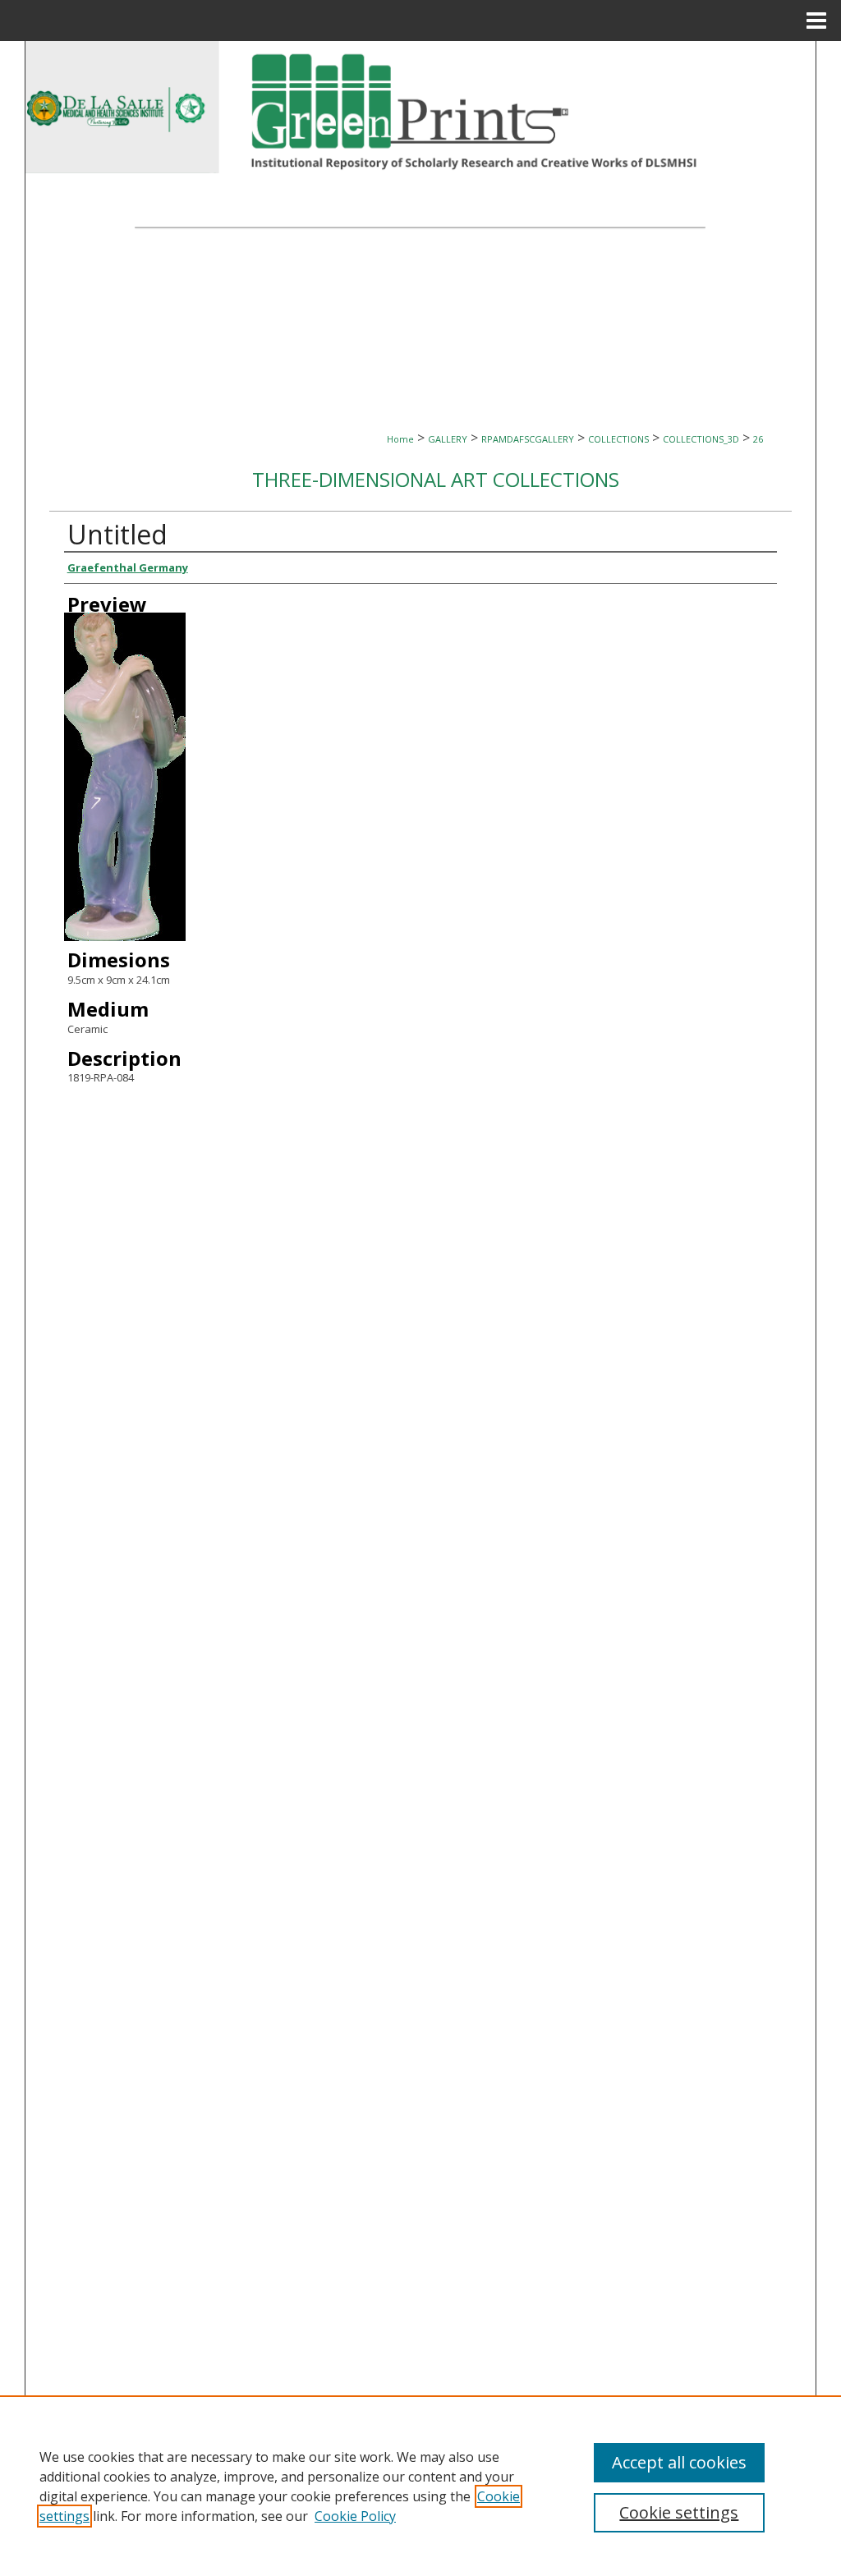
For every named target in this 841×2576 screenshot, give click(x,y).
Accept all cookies (679, 2462)
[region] (420, 2486)
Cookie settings (679, 2512)
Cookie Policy (355, 2516)
